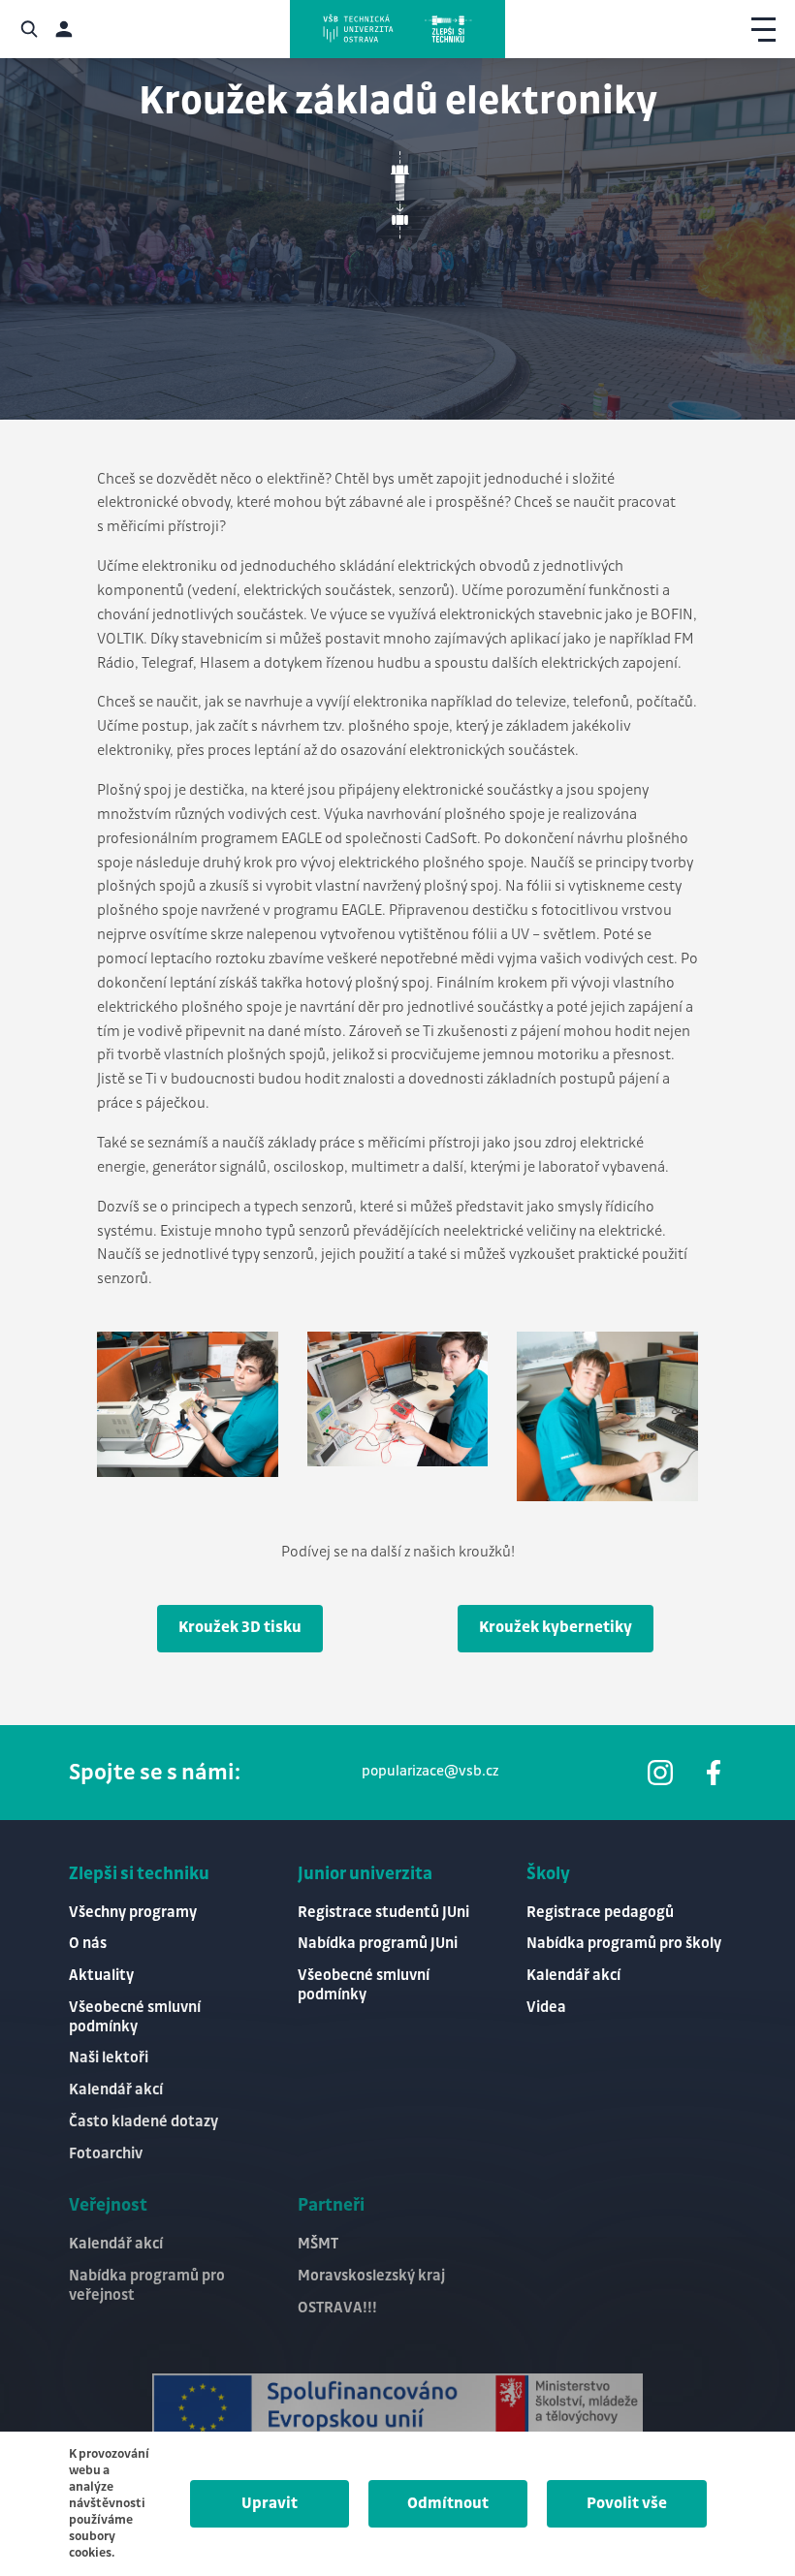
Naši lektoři (109, 2058)
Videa (546, 2008)
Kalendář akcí (116, 2090)
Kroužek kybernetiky (556, 1628)
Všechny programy (133, 1913)
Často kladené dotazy (143, 2122)
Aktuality (101, 1976)
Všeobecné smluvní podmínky (135, 2017)
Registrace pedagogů (600, 1913)
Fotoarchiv (106, 2154)
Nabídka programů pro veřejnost (147, 2286)
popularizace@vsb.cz (430, 1772)
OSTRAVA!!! (337, 2308)
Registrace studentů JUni (383, 1913)
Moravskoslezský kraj (371, 2276)
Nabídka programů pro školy (624, 1944)
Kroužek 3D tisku (240, 1628)
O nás (88, 1944)
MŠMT (318, 2244)
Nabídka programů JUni (378, 1944)
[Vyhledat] (29, 29)
